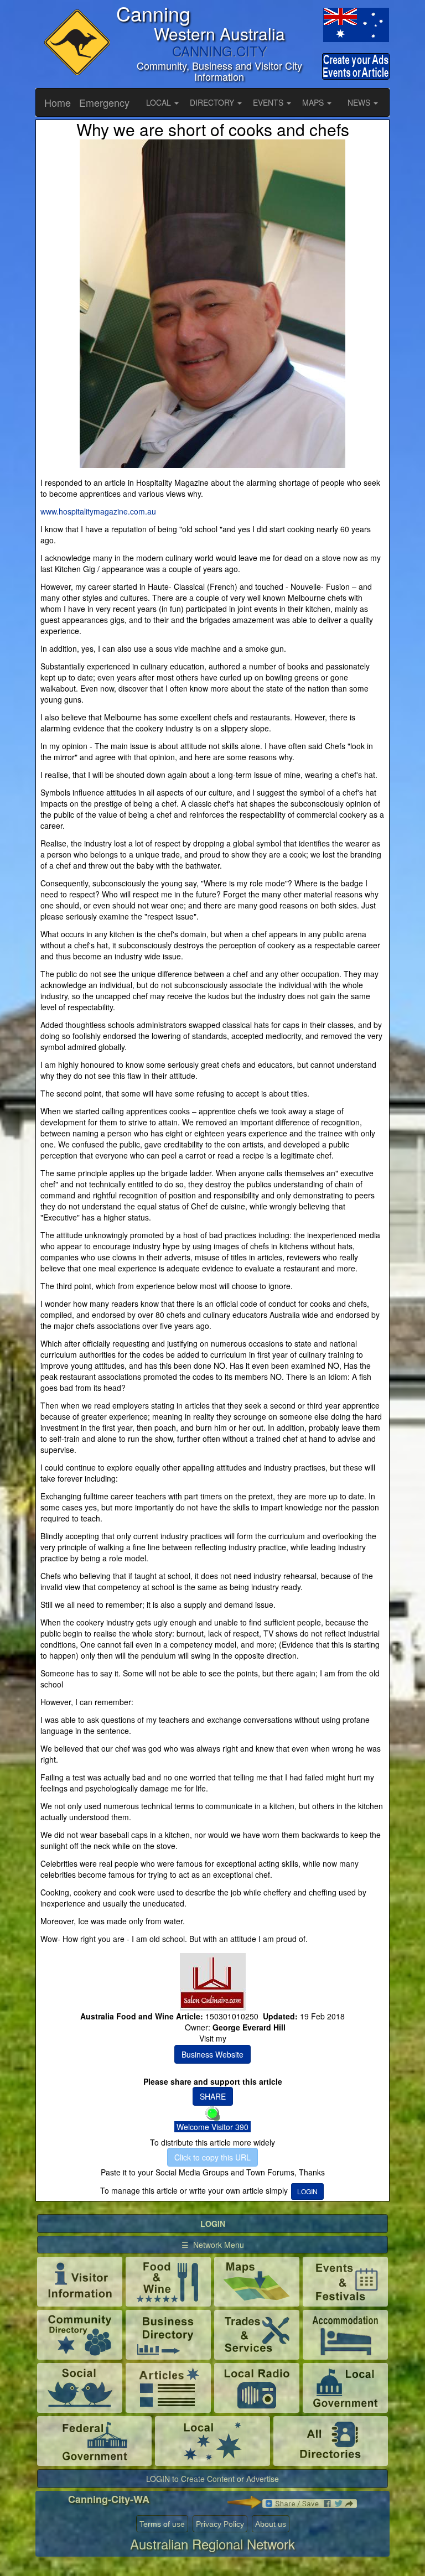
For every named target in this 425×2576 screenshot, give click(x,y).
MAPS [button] (314, 102)
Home (58, 102)
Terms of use (162, 2524)
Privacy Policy (220, 2524)
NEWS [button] (360, 102)
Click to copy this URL (212, 2157)
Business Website (212, 2054)
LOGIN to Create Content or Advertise (212, 2479)
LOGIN (307, 2191)
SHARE (213, 2096)
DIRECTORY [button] (213, 102)
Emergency (104, 102)
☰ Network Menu (213, 2245)
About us (271, 2524)
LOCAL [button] (160, 102)
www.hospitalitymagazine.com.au (98, 511)
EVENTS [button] (269, 102)
